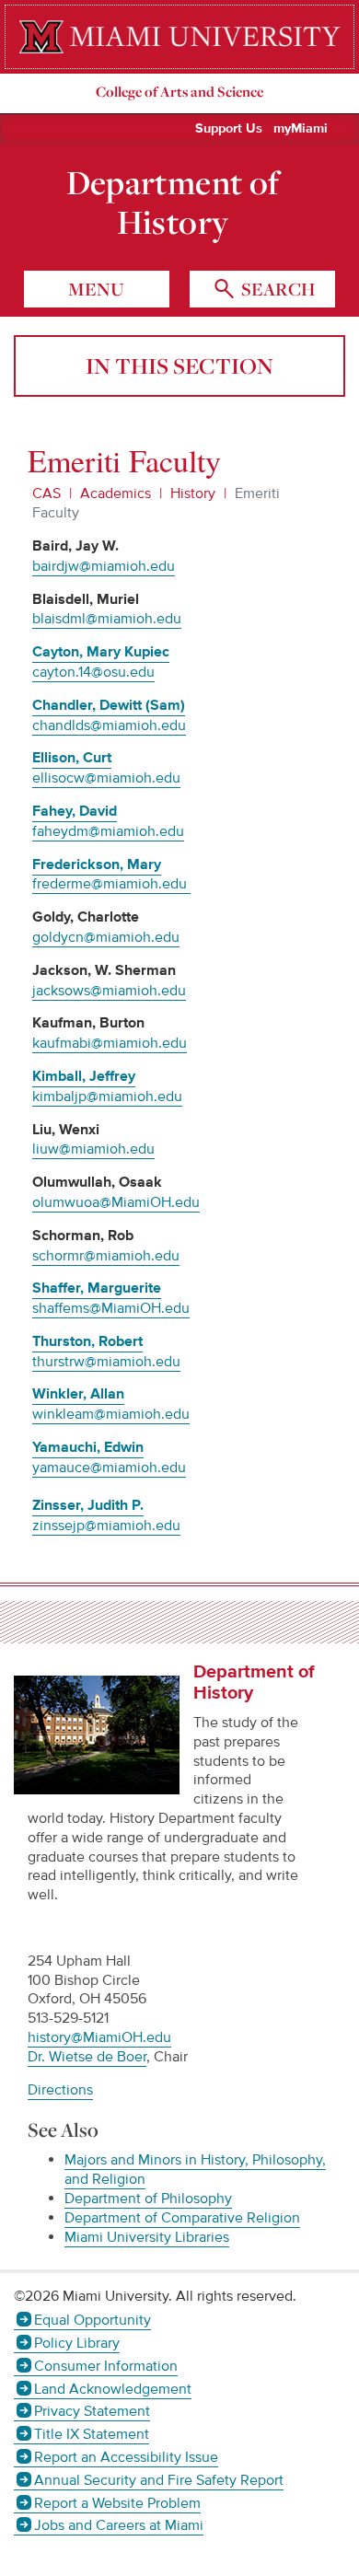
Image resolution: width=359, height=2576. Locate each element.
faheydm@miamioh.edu (108, 831)
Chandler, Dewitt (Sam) (109, 706)
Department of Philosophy (148, 2199)
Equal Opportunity (93, 2320)
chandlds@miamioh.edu (109, 725)
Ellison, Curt (72, 758)
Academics (116, 493)
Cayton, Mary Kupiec (101, 652)
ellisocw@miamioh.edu (106, 778)
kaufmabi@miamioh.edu (110, 1043)
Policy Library (77, 2343)
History (193, 493)
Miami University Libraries (147, 2237)
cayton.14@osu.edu (93, 672)
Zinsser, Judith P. (88, 1506)
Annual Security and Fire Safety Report (159, 2480)
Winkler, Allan (78, 1394)
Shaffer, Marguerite (97, 1288)
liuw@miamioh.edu (93, 1149)
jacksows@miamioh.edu (109, 991)
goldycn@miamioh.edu (106, 937)
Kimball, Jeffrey (84, 1077)
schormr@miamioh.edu (106, 1256)
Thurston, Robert (87, 1342)
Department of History (173, 203)
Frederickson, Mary (97, 865)
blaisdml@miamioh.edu (107, 619)
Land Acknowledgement (113, 2389)
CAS (46, 493)
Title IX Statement (92, 2434)
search (276, 289)
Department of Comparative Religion (182, 2218)
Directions (60, 2090)
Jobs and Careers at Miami (119, 2525)
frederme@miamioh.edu (111, 884)
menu (96, 289)
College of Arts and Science (179, 92)
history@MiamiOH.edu (99, 2037)
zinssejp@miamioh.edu (106, 1526)
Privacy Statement (92, 2411)
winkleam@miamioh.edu (111, 1414)
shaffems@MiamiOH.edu (111, 1308)
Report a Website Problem (117, 2503)
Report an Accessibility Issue (126, 2457)
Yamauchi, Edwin (88, 1448)
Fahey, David (75, 812)
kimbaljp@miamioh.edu (107, 1097)
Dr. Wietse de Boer (87, 2057)
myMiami (301, 129)
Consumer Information (106, 2366)
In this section (179, 366)
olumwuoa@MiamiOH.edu (116, 1202)
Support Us (229, 129)
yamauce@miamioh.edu (109, 1468)
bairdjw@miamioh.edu (104, 566)
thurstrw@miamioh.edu (106, 1362)
